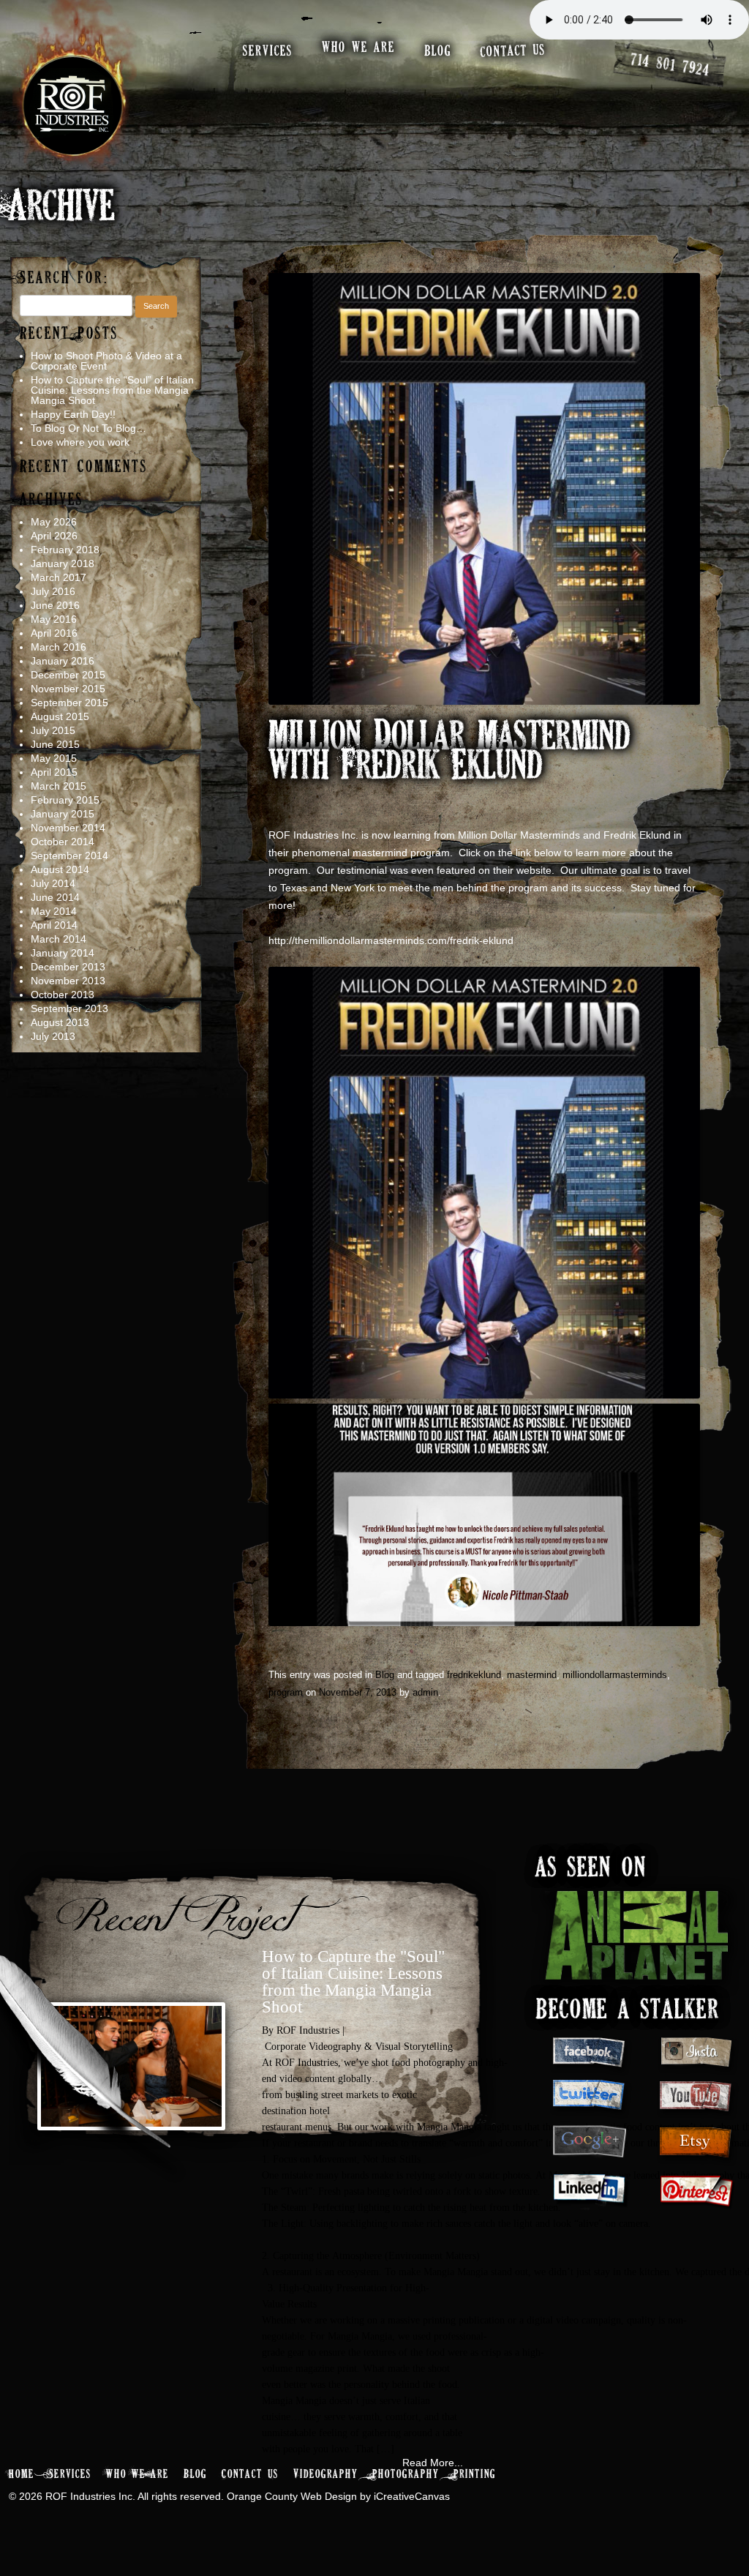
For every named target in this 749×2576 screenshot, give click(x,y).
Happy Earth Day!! (73, 414)
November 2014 (68, 828)
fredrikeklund (474, 1675)
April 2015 (54, 772)
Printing (475, 2475)
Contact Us (250, 2475)
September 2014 (69, 855)
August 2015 (60, 716)
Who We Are (138, 2475)
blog (438, 52)
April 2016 (54, 633)
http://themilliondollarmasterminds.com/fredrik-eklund (391, 940)
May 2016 (54, 619)
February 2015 (65, 800)
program (286, 1692)
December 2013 (68, 967)
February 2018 (65, 550)
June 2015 (55, 744)
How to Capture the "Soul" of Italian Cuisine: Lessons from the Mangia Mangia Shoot (353, 1982)
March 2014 (59, 939)
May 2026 (54, 522)
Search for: (65, 278)
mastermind (532, 1675)
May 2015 (54, 758)
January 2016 (63, 661)
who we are (358, 48)
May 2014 (54, 911)
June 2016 (55, 605)
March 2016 (59, 647)
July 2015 (53, 730)
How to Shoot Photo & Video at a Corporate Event (106, 361)
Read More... (433, 2463)
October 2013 (63, 995)
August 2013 (60, 1022)
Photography (406, 2475)
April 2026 (54, 536)
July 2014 (53, 883)
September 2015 (69, 703)
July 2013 (53, 1036)
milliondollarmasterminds (615, 1675)
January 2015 (63, 814)
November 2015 (68, 689)
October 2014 (63, 842)
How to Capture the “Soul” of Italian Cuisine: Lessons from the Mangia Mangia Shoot (112, 390)
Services (70, 2475)
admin (425, 1692)
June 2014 (55, 897)
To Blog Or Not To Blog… (89, 428)
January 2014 (63, 953)
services (268, 52)
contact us (513, 51)
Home (22, 2475)
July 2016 (53, 591)
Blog (385, 1675)
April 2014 (54, 925)
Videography (325, 2475)
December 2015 (68, 675)
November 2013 (68, 981)
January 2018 (63, 563)
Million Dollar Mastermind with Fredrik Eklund (449, 753)
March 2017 (59, 577)
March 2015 (59, 786)
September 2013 (69, 1008)
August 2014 (60, 869)
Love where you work (80, 442)
